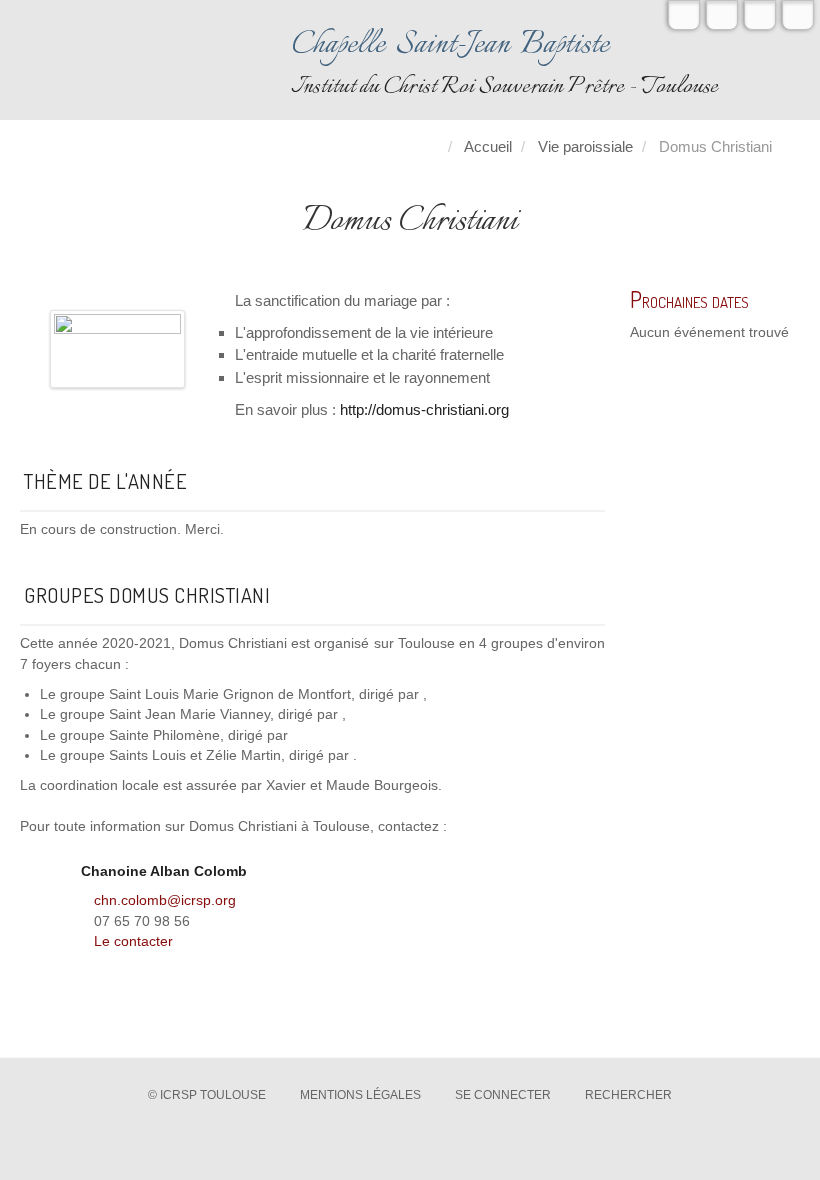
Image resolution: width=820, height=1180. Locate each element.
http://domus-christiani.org (424, 409)
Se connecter (503, 1095)
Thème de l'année (105, 481)
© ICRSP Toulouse (207, 1095)
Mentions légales (360, 1095)
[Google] (760, 15)
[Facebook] (722, 15)
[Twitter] (684, 15)
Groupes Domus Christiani (147, 595)
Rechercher (628, 1095)
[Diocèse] (798, 15)
